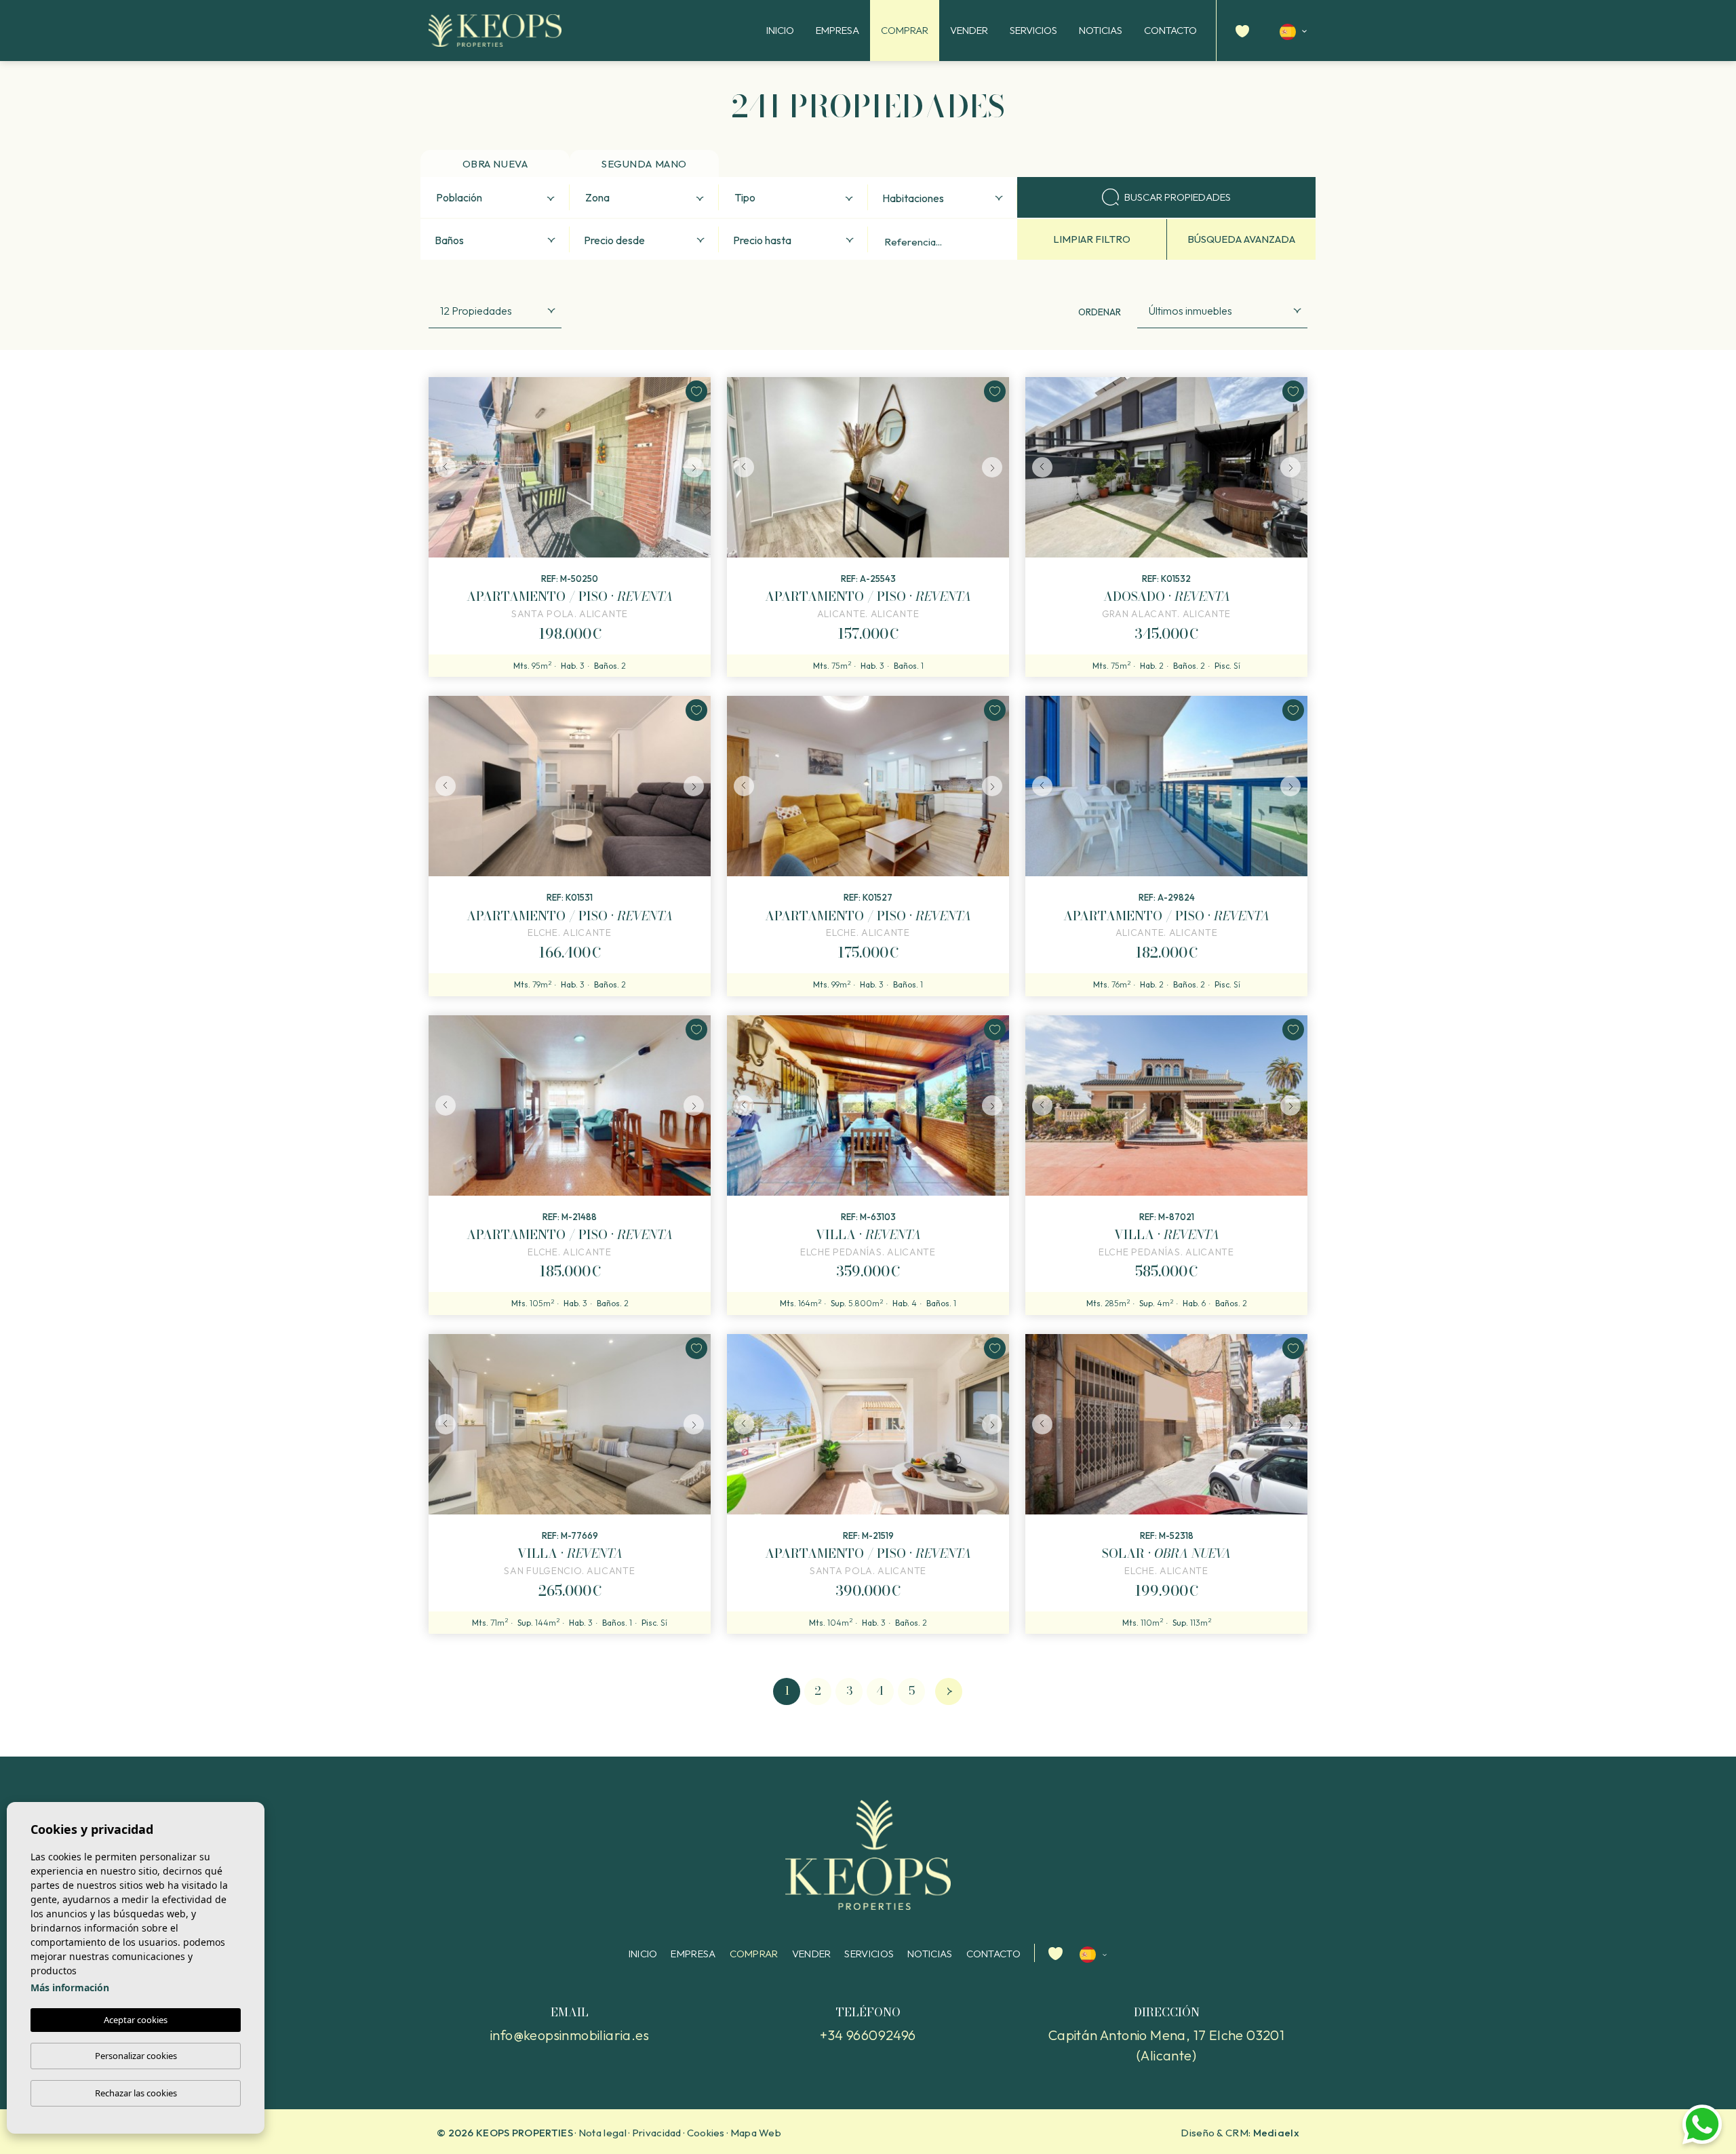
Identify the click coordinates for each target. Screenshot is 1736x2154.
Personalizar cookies (136, 2056)
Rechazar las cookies (136, 2093)
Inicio (780, 30)
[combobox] (495, 197)
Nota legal (603, 2133)
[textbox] (498, 198)
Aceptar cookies (136, 2020)
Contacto (1170, 30)
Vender (969, 30)
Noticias (1101, 30)
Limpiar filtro (1092, 239)
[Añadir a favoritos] (696, 391)
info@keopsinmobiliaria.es (570, 2035)
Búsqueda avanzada (1241, 239)
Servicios (1033, 30)
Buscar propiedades (1178, 197)
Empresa (837, 30)
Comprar (905, 30)
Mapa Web (756, 2133)
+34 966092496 (868, 2035)
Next (697, 467)
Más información (70, 1987)
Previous (442, 467)
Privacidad (657, 2133)
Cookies (706, 2133)
